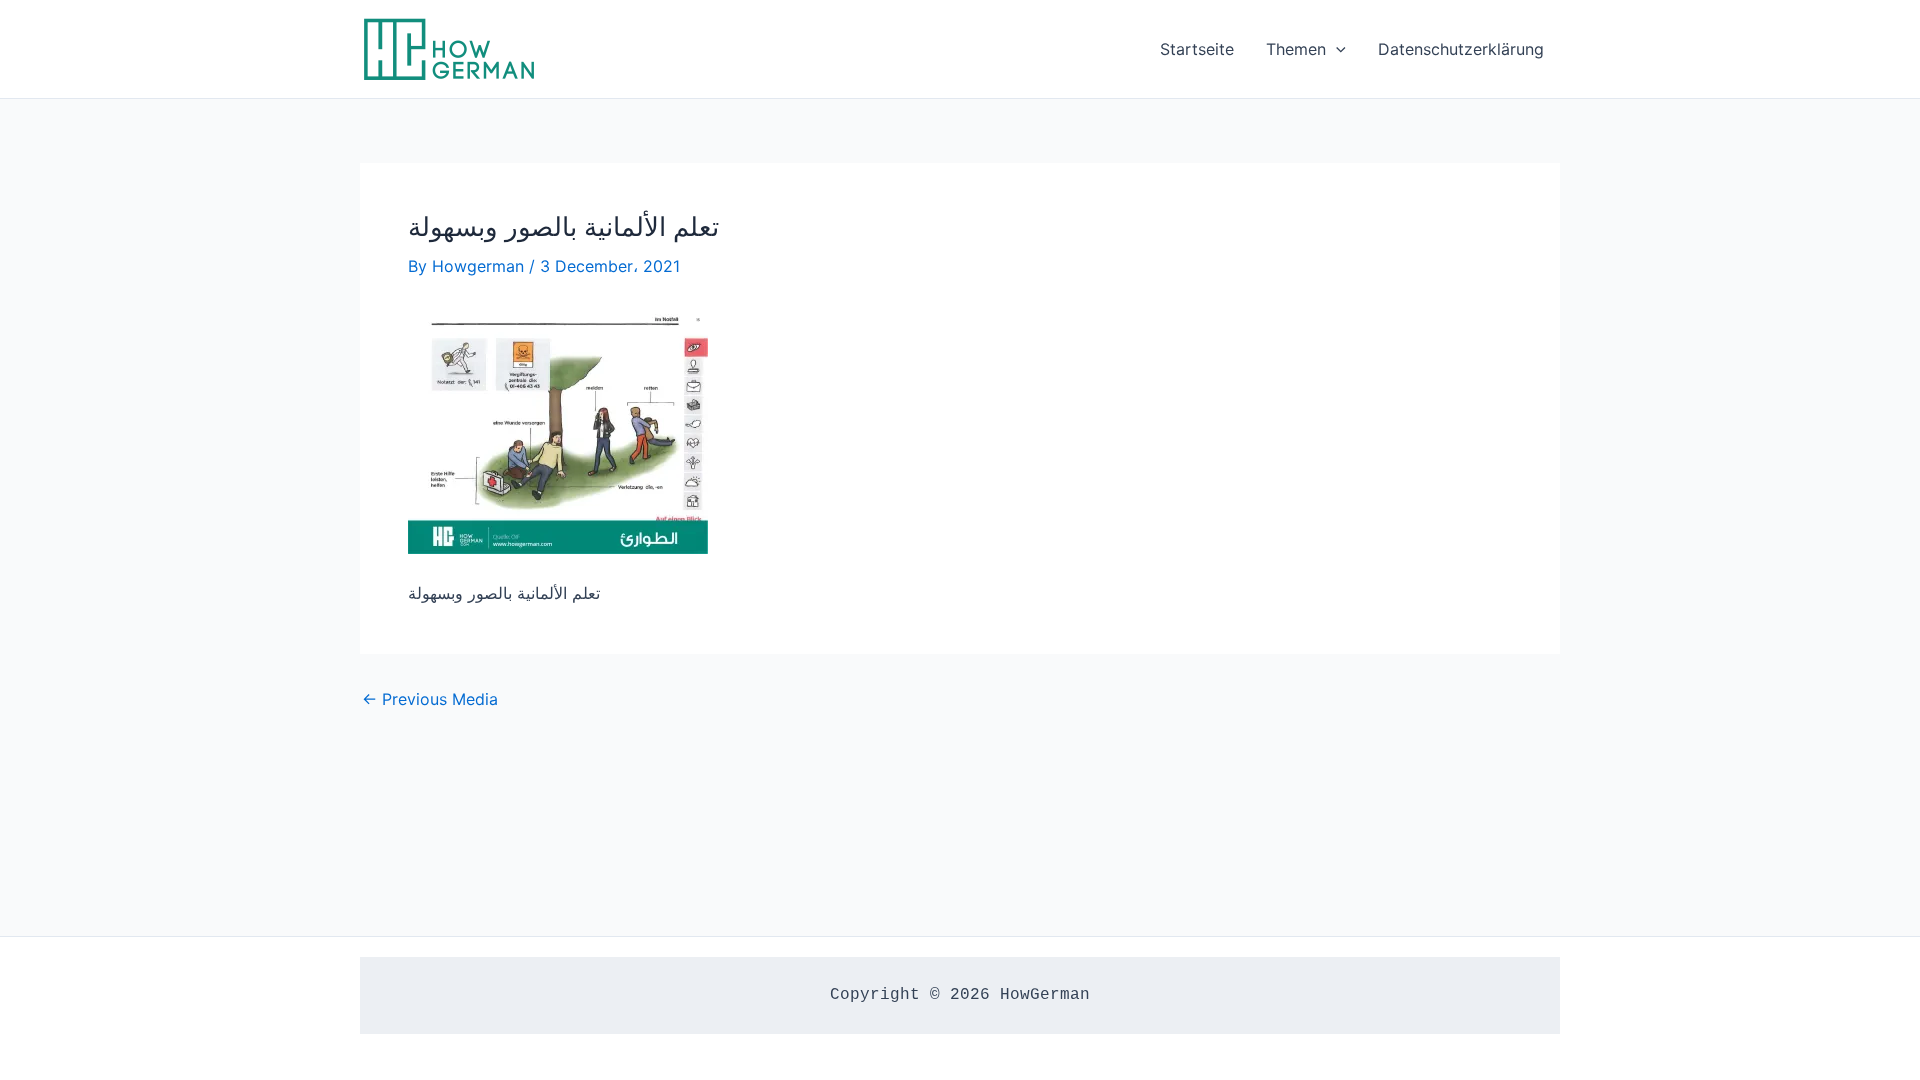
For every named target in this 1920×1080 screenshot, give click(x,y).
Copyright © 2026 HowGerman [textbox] (960, 995)
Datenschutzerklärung (1461, 49)
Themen (1296, 49)
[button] (1336, 49)
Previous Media (430, 699)
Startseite (1197, 49)
